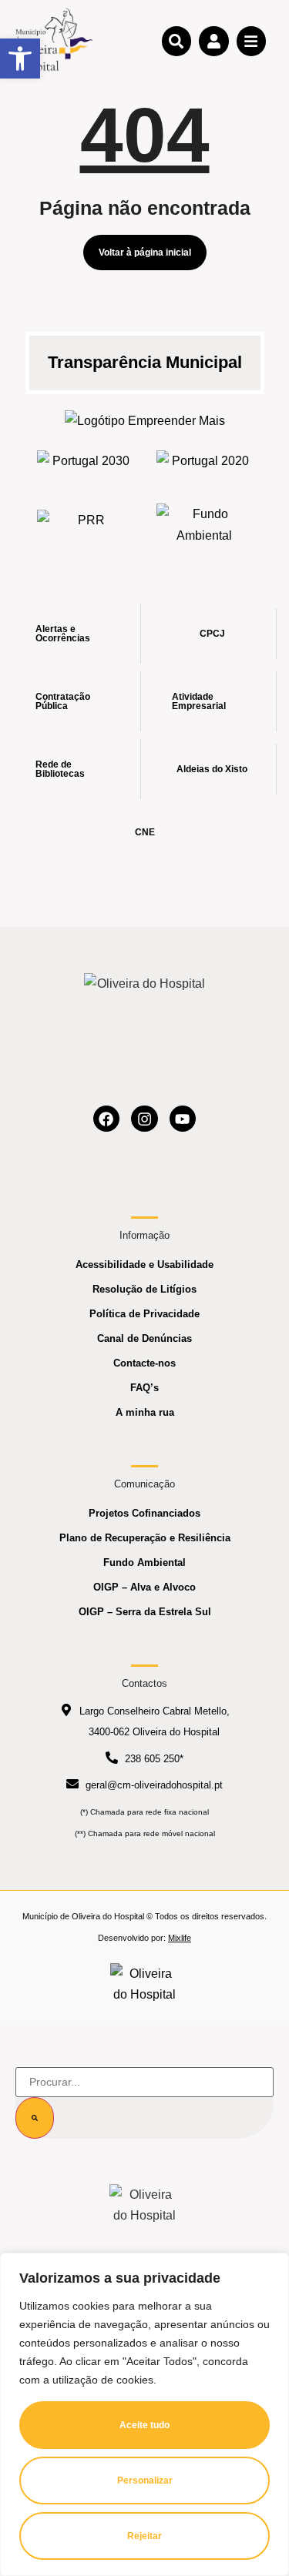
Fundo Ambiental (144, 1562)
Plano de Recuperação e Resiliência (145, 1538)
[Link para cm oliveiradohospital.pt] (54, 40)
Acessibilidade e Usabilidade (144, 1265)
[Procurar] (35, 2118)
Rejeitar (144, 2536)
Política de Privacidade (144, 1314)
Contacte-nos (144, 1363)
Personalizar (145, 2481)
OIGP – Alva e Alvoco (144, 1587)
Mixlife (180, 1938)
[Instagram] (144, 1119)
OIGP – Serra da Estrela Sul (145, 1612)
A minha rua (145, 1412)
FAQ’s (144, 1388)
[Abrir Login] (213, 41)
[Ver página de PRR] (85, 525)
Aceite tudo (144, 2425)
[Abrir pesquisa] (176, 41)
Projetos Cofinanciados (144, 1513)
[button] (20, 59)
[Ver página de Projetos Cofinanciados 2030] (85, 465)
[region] (144, 2414)
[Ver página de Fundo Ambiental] (205, 524)
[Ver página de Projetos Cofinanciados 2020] (205, 465)
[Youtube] (183, 1119)
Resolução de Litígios (144, 1289)
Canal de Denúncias (144, 1338)
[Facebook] (107, 1119)
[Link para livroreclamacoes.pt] (144, 1984)
